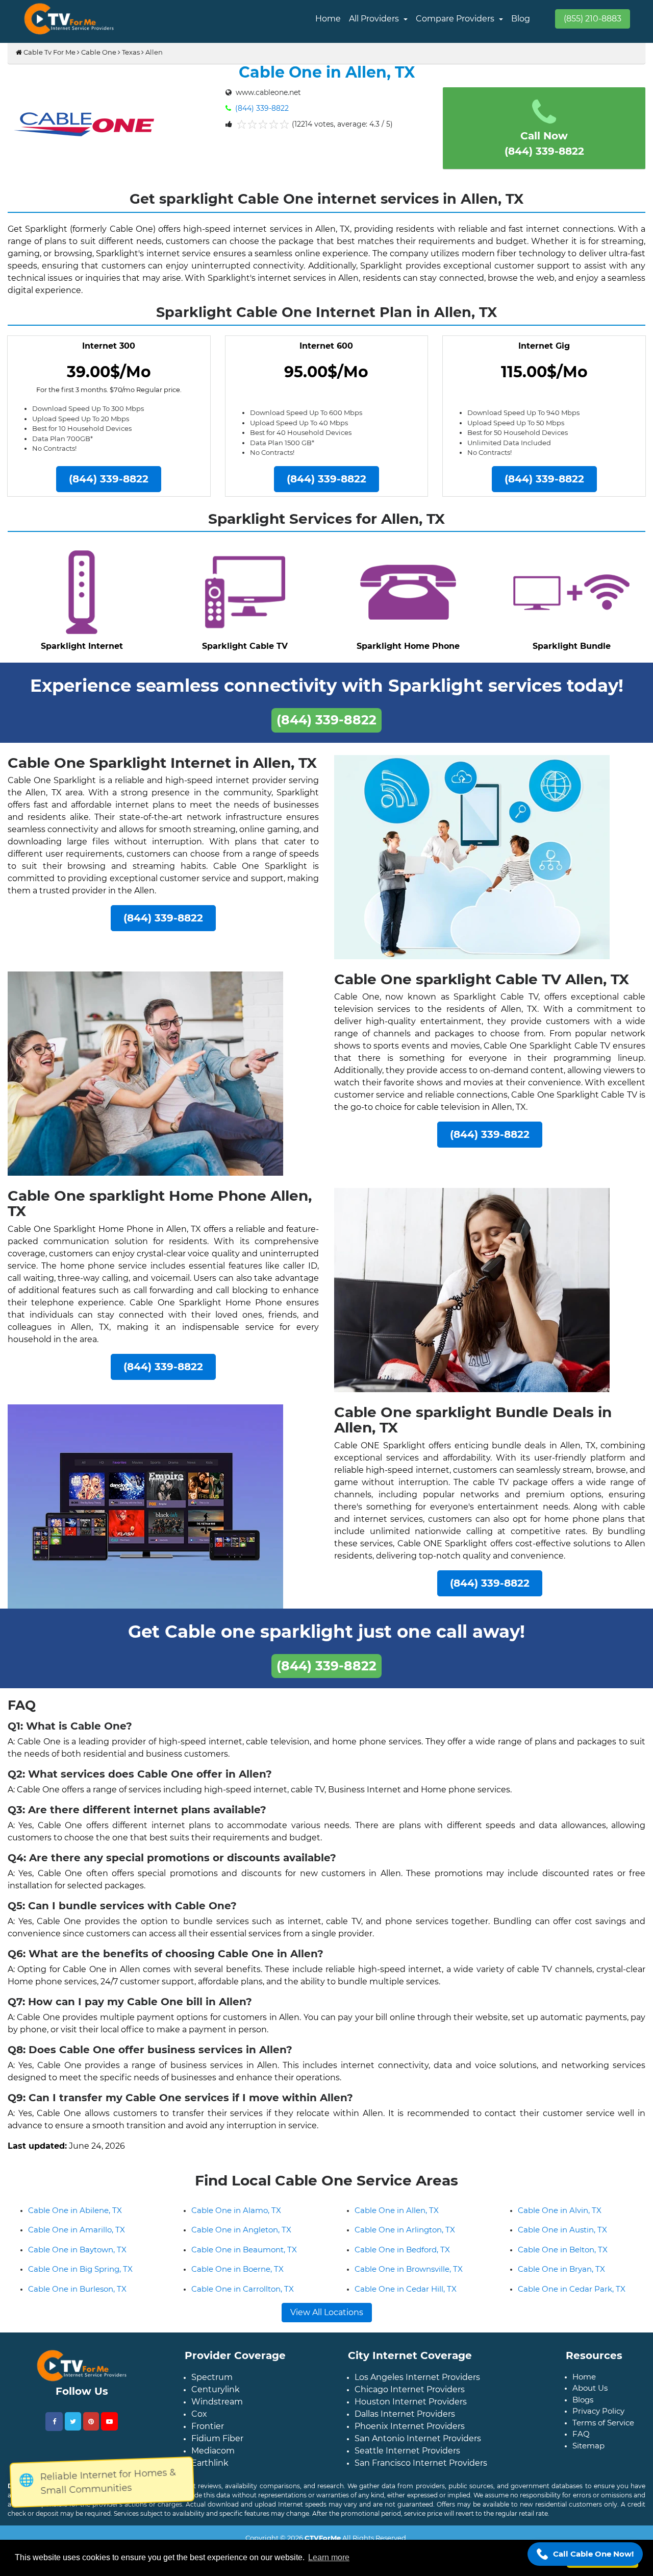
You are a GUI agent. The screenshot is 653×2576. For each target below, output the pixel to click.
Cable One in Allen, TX (397, 2218)
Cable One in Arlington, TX (405, 2238)
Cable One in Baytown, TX (77, 2258)
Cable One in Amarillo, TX (77, 2238)
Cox (199, 2422)
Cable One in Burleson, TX (77, 2297)
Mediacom (213, 2459)
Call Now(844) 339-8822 (544, 143)
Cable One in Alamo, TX (236, 2218)
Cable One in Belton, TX (563, 2258)
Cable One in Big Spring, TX (80, 2277)
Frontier (208, 2434)
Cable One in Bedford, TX (402, 2258)
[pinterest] (91, 2429)
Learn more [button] (329, 2557)
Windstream (217, 2410)
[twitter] (73, 2429)
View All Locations (327, 2320)
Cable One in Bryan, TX (561, 2277)
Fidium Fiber (217, 2447)
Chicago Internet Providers (410, 2398)
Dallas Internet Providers (405, 2422)
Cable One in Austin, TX (562, 2238)
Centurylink (216, 2398)
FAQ (581, 2442)
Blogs (583, 2408)
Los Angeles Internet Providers (417, 2385)
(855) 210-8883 (593, 19)
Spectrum (212, 2385)
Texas (131, 52)
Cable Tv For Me (49, 52)
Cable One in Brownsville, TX (409, 2277)
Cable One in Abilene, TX (75, 2218)
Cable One (99, 52)
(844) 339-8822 (261, 108)
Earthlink (210, 2471)
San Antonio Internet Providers (418, 2447)
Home (328, 19)
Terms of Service (603, 2431)
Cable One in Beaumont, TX (244, 2258)
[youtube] (109, 2429)
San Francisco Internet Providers (421, 2471)
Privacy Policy (598, 2419)
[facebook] (54, 2430)
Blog (521, 19)
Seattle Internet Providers (407, 2459)
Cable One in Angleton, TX (241, 2238)
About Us (590, 2396)
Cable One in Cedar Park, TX (572, 2297)
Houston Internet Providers (411, 2410)
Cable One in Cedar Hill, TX (406, 2297)
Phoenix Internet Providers (410, 2434)
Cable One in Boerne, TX (237, 2277)
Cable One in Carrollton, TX (243, 2297)
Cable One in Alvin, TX (560, 2218)
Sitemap (588, 2454)
